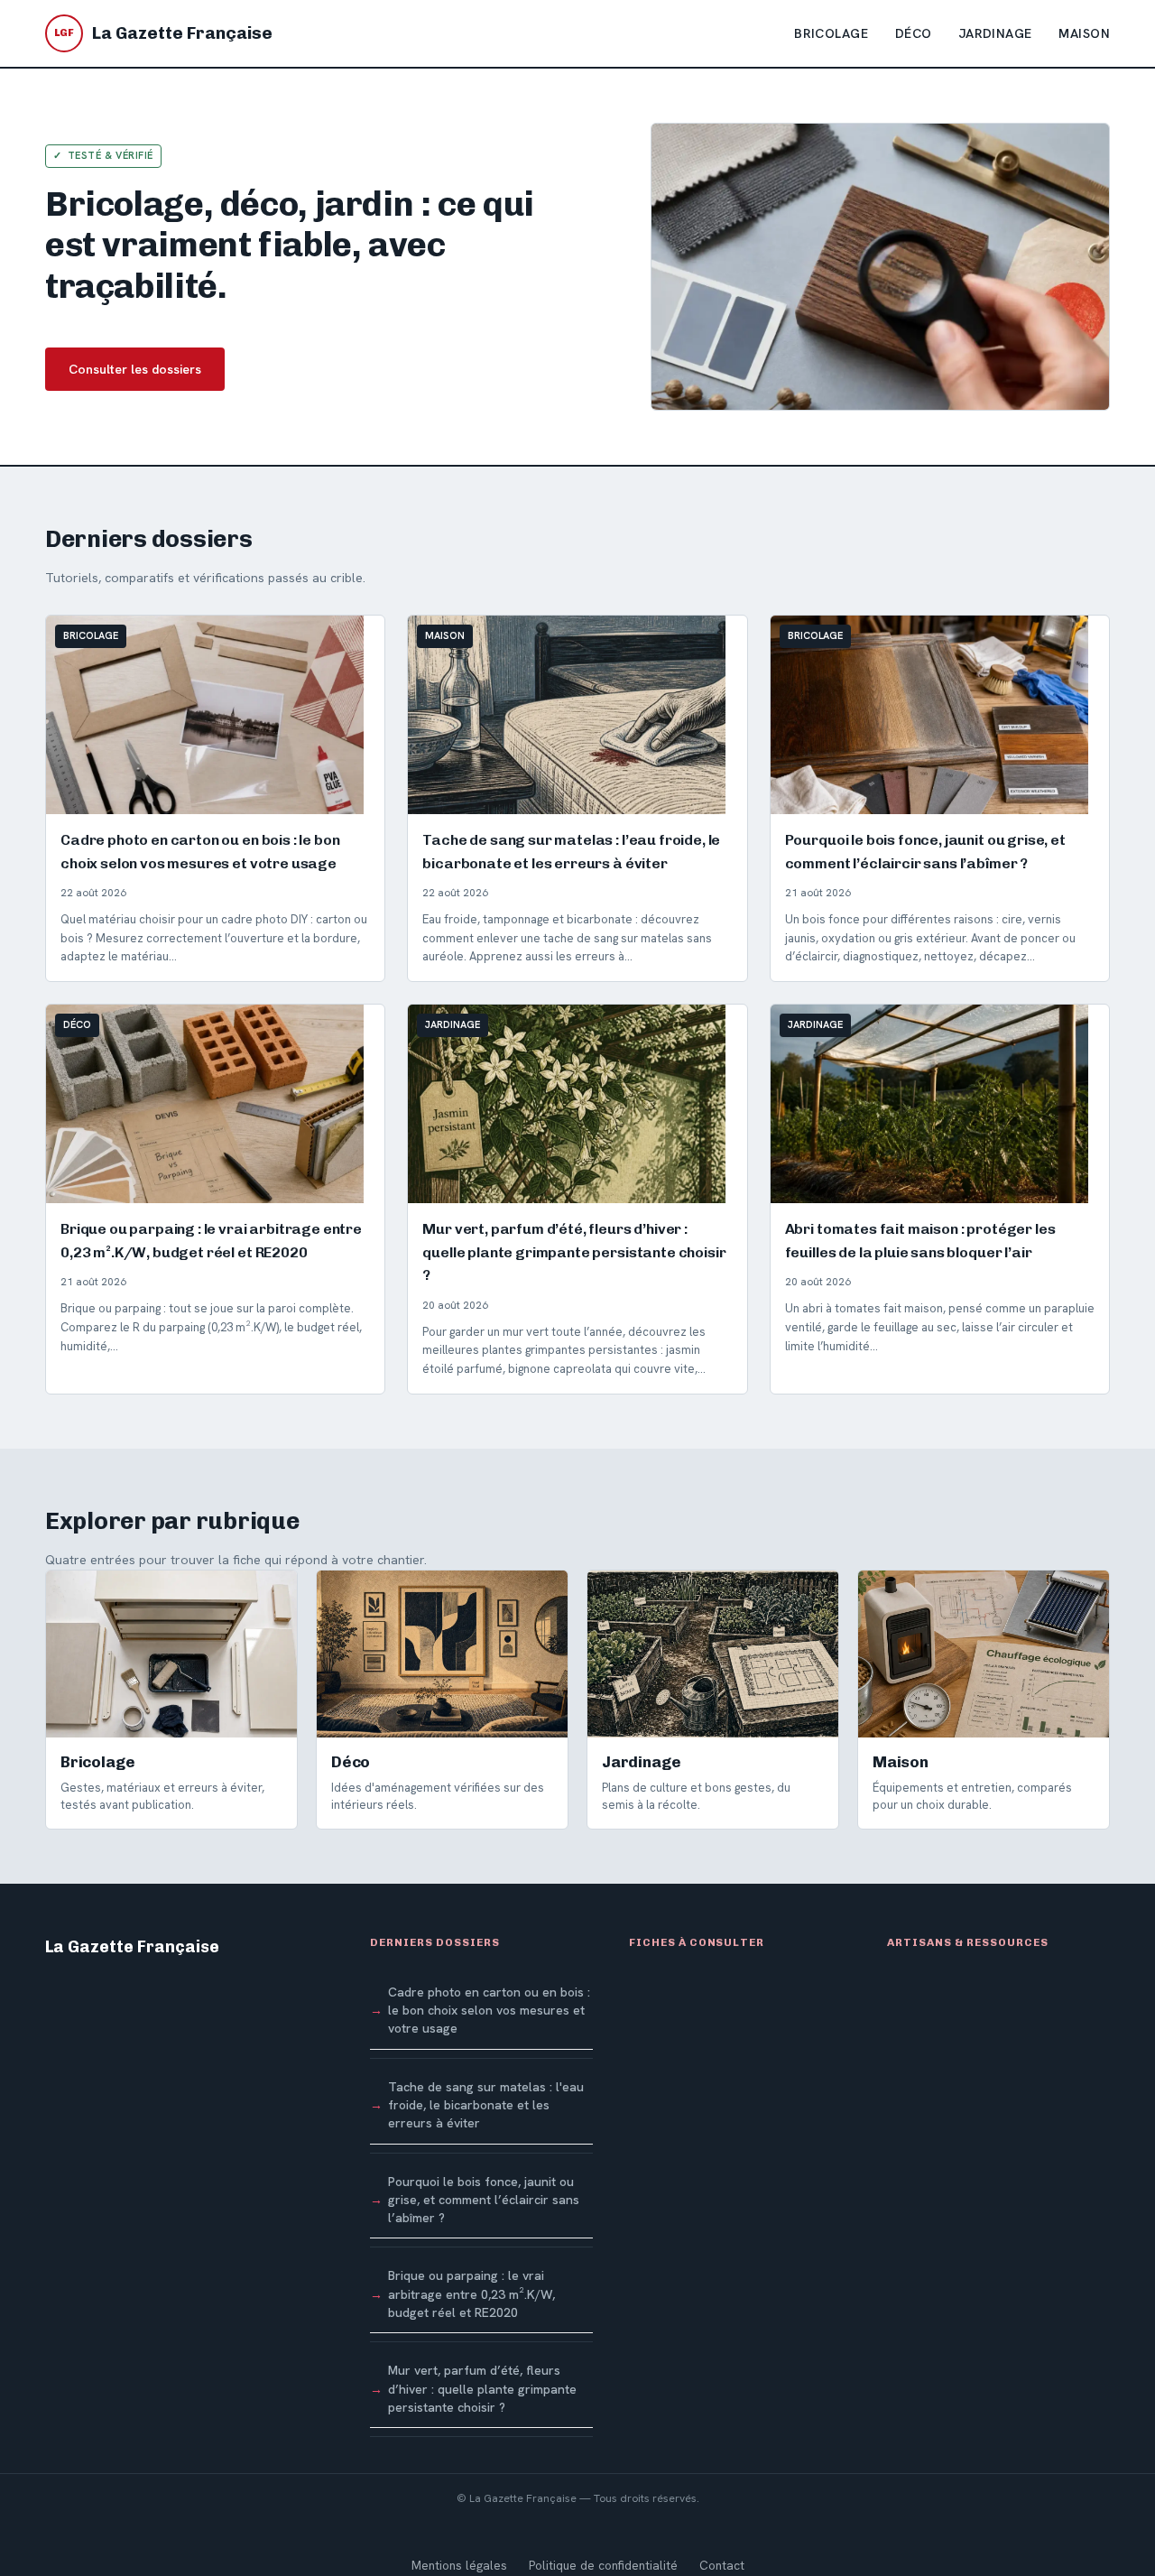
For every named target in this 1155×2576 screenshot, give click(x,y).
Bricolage (831, 33)
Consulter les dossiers (135, 369)
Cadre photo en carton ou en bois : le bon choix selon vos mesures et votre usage (489, 2011)
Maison (1084, 33)
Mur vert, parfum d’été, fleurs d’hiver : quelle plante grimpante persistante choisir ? (482, 2389)
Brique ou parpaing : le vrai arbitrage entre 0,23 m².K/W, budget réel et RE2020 (471, 2294)
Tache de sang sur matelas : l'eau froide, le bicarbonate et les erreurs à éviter (486, 2105)
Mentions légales (459, 2565)
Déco (914, 33)
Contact (722, 2565)
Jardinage (996, 33)
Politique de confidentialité (603, 2565)
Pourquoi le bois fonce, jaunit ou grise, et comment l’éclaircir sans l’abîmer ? (484, 2200)
